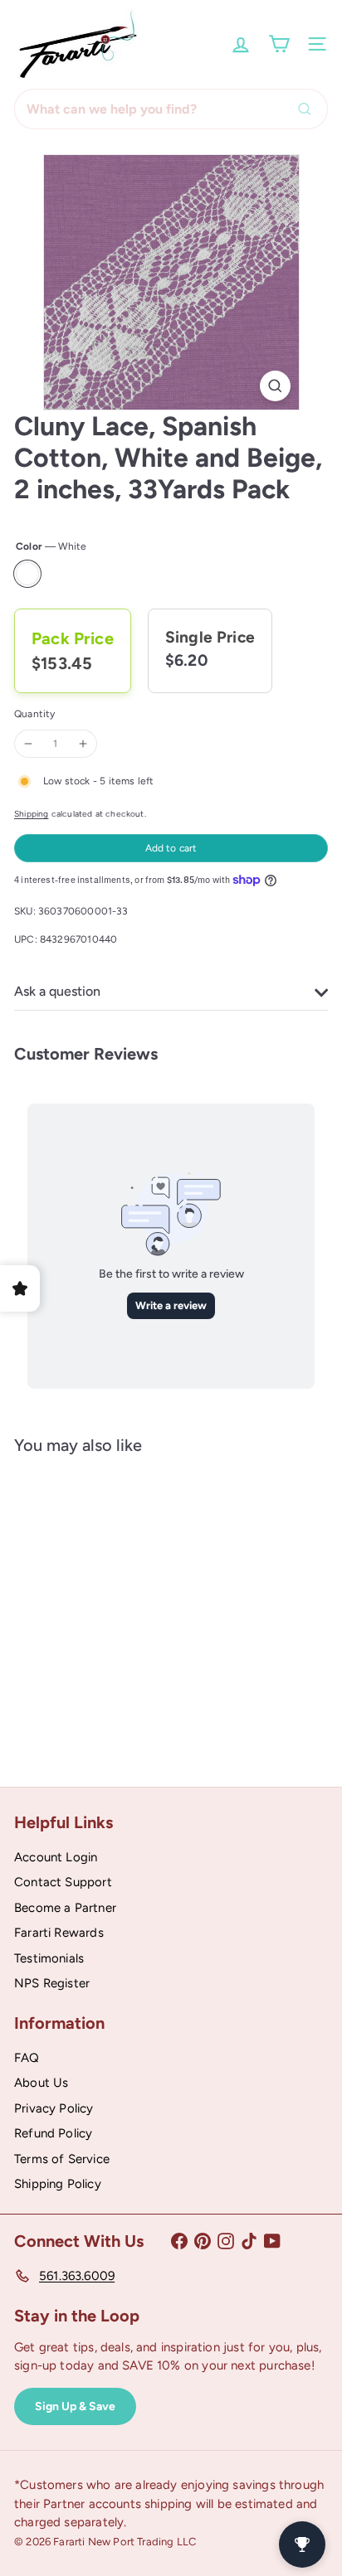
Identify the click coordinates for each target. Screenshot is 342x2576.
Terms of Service (62, 2159)
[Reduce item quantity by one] (28, 744)
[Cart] (279, 44)
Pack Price (73, 638)
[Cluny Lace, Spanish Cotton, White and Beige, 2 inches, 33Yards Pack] (118, 1608)
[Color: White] (44, 1665)
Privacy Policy (54, 2108)
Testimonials (49, 1958)
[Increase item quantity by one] (83, 744)
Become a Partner (65, 1908)
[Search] (309, 109)
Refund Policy (53, 2133)
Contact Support (63, 1882)
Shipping (31, 814)
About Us (41, 2083)
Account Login (56, 1857)
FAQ (27, 2058)
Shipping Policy (58, 2184)
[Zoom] (275, 386)
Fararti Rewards (59, 1933)
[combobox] (171, 109)
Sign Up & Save (75, 2406)
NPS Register (52, 1983)
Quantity (34, 714)
